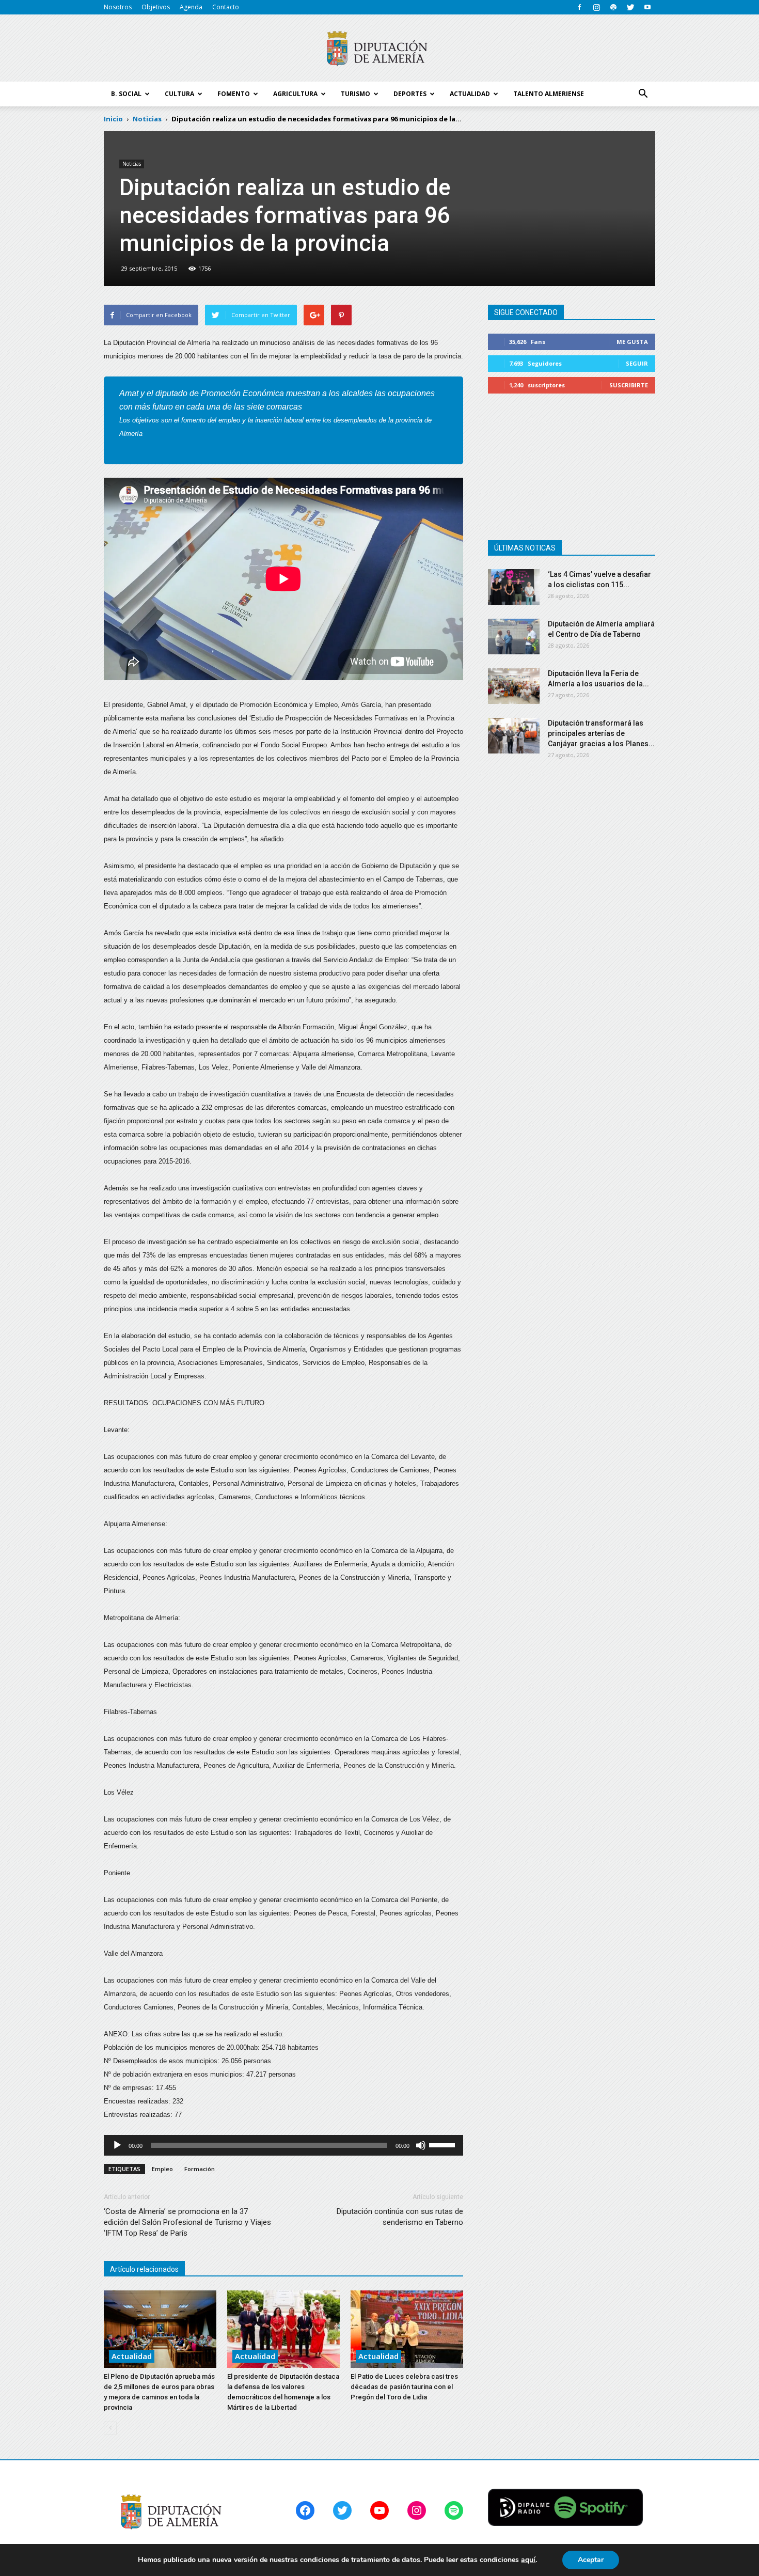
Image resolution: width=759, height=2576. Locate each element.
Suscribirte (629, 385)
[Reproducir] (117, 2145)
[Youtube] (647, 7)
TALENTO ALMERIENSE (549, 94)
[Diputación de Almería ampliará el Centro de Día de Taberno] (514, 637)
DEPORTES (410, 94)
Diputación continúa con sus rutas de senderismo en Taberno (400, 2217)
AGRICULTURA (295, 94)
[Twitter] (630, 7)
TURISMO (355, 94)
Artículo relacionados (144, 2269)
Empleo (162, 2169)
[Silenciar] (421, 2145)
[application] (283, 2145)
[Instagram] (596, 7)
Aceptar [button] (591, 2560)
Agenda (191, 7)
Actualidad (132, 2356)
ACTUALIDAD (470, 94)
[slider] (444, 2144)
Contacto (226, 7)
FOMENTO (234, 94)
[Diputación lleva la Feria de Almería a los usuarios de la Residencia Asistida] (514, 686)
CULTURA (179, 94)
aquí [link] (528, 2560)
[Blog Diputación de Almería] (379, 49)
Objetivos (156, 7)
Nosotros (118, 7)
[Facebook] (579, 7)
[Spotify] (613, 7)
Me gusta (632, 342)
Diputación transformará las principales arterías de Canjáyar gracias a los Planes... (601, 733)
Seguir (637, 363)
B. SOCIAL (126, 94)
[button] (643, 94)
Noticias (132, 164)
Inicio (113, 119)
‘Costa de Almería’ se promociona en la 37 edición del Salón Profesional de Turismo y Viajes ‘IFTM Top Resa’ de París (187, 2222)
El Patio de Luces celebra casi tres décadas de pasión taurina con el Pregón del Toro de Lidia (404, 2387)
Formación (200, 2169)
